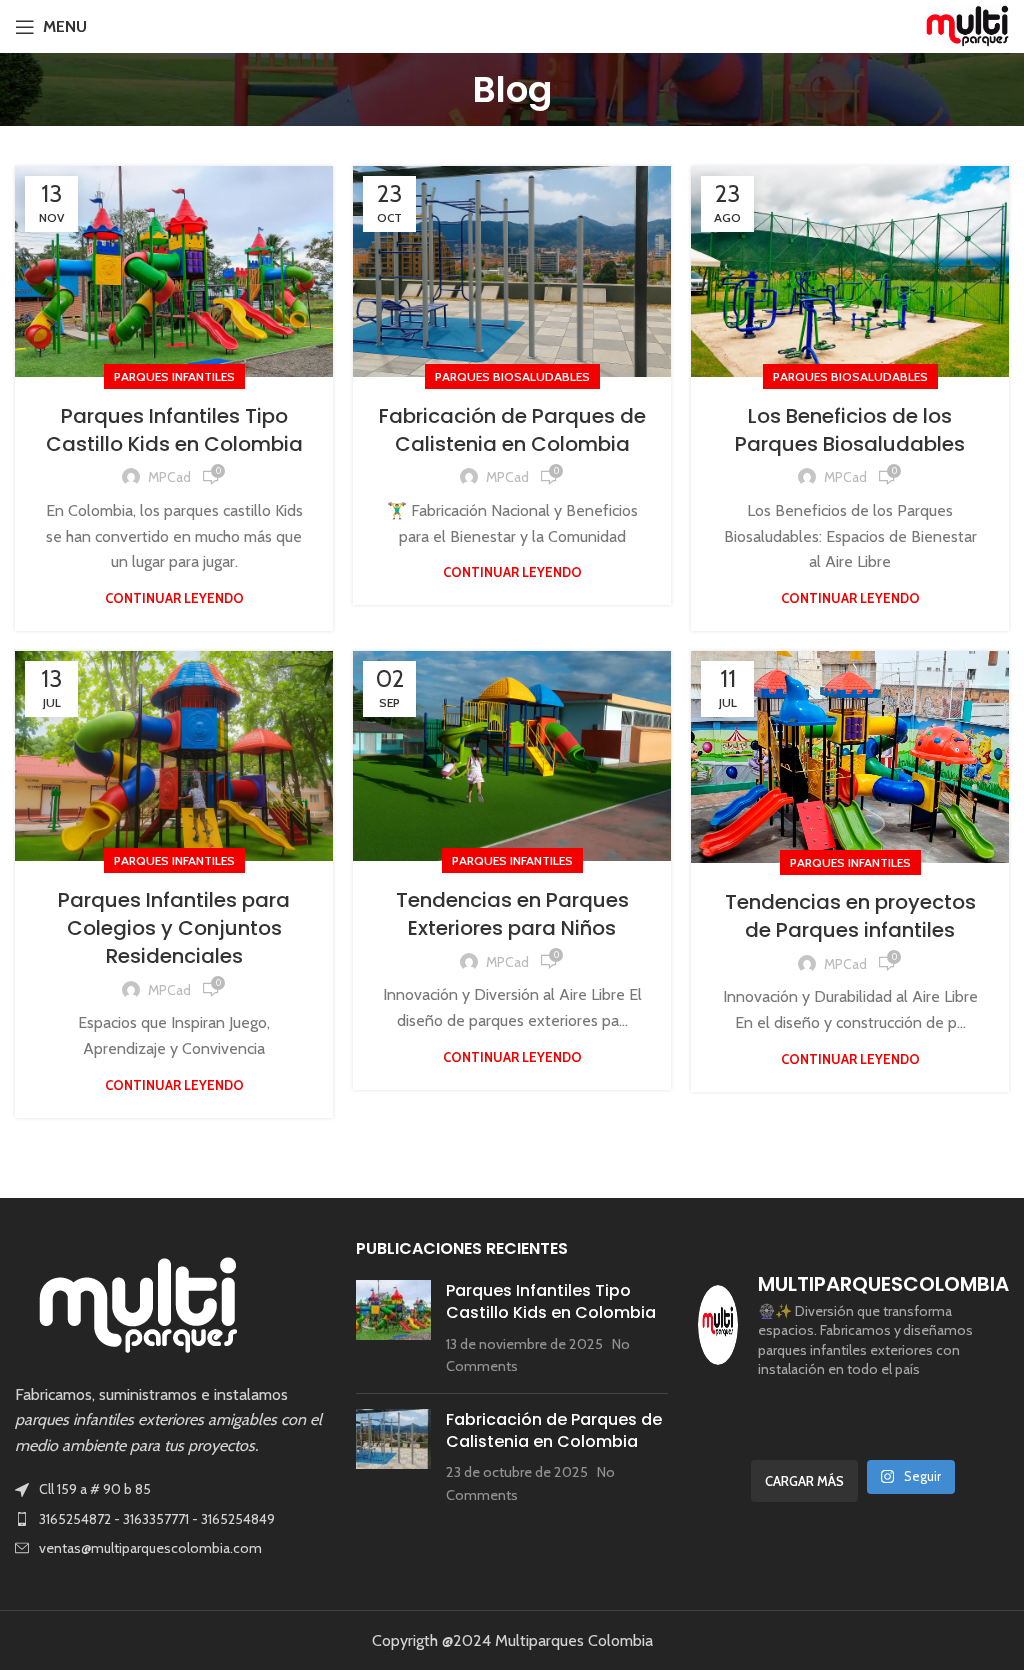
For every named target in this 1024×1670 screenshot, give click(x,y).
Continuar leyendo (174, 598)
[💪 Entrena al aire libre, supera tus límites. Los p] (813, 1413)
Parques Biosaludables (512, 376)
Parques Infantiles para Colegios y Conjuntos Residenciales (512, 902)
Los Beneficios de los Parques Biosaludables (850, 430)
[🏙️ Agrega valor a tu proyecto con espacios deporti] (893, 1413)
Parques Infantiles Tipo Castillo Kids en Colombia (174, 430)
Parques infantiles (174, 376)
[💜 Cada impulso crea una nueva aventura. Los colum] (733, 1413)
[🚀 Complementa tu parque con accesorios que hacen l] (974, 1413)
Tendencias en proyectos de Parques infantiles (850, 916)
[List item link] (170, 1523)
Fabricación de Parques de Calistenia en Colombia (512, 430)
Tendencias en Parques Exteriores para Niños (174, 914)
